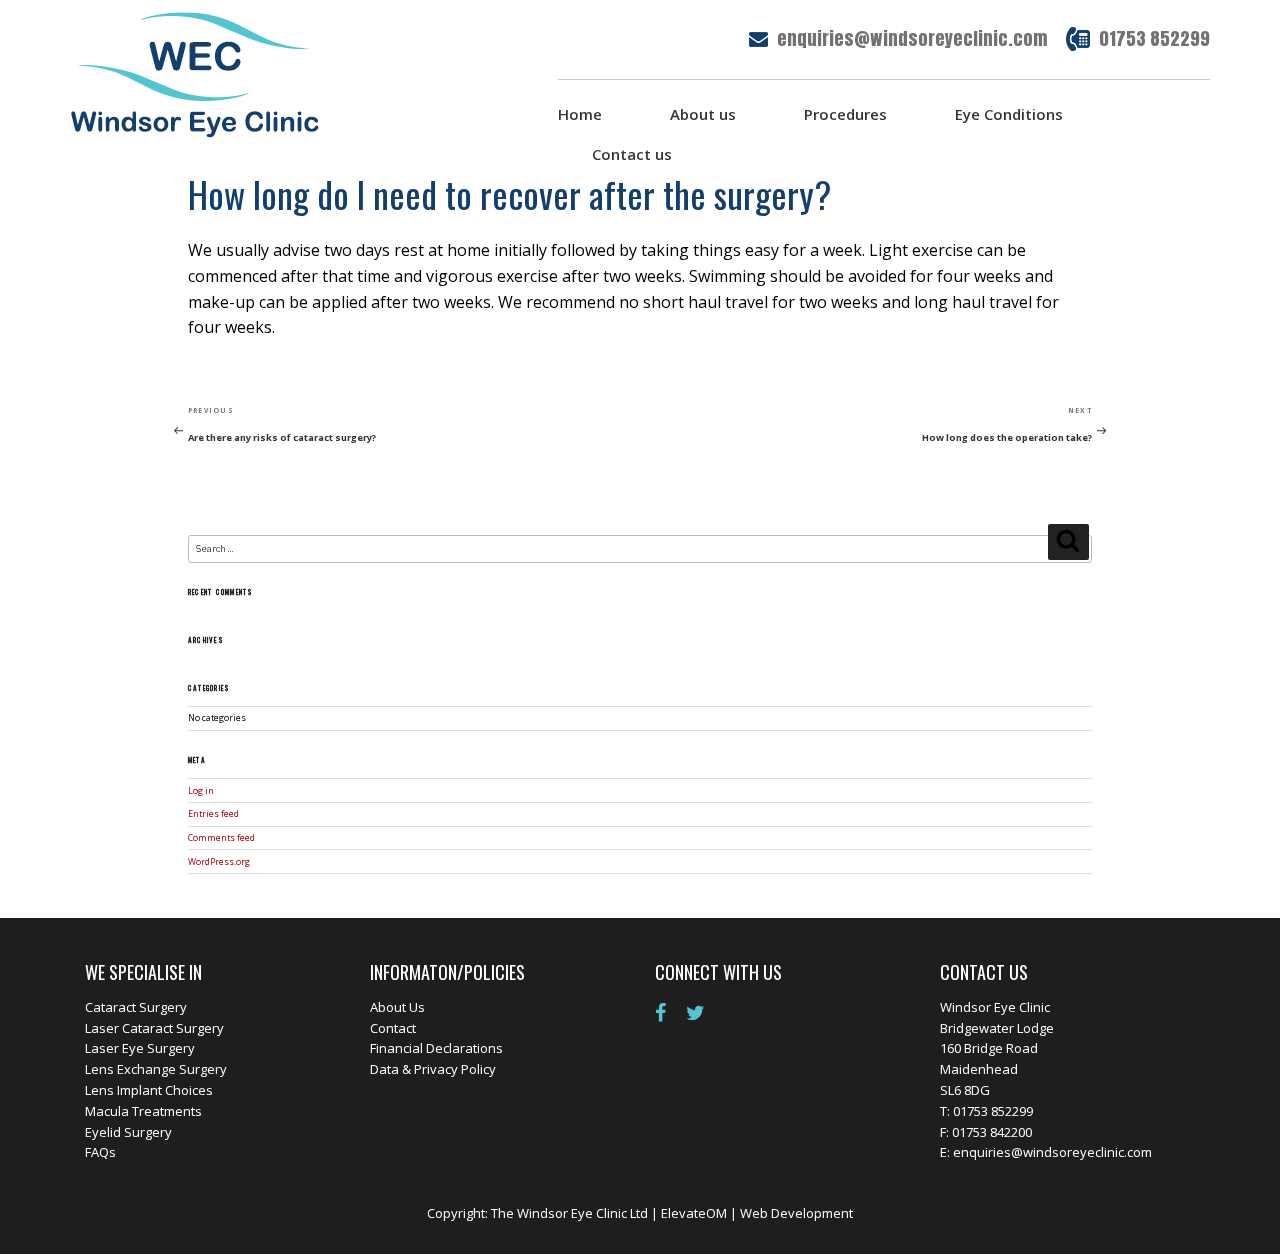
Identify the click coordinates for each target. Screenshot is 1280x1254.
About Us (397, 1007)
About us (703, 114)
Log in (201, 791)
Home (580, 114)
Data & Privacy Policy (433, 1069)
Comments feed (221, 838)
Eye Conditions (1009, 114)
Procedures (845, 114)
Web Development (796, 1213)
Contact (393, 1028)
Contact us (632, 154)
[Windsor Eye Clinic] (195, 73)
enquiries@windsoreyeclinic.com (912, 38)
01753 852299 (1154, 38)
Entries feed (213, 814)
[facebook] (668, 1012)
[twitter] (703, 1012)
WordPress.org (219, 862)
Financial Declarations (436, 1048)
